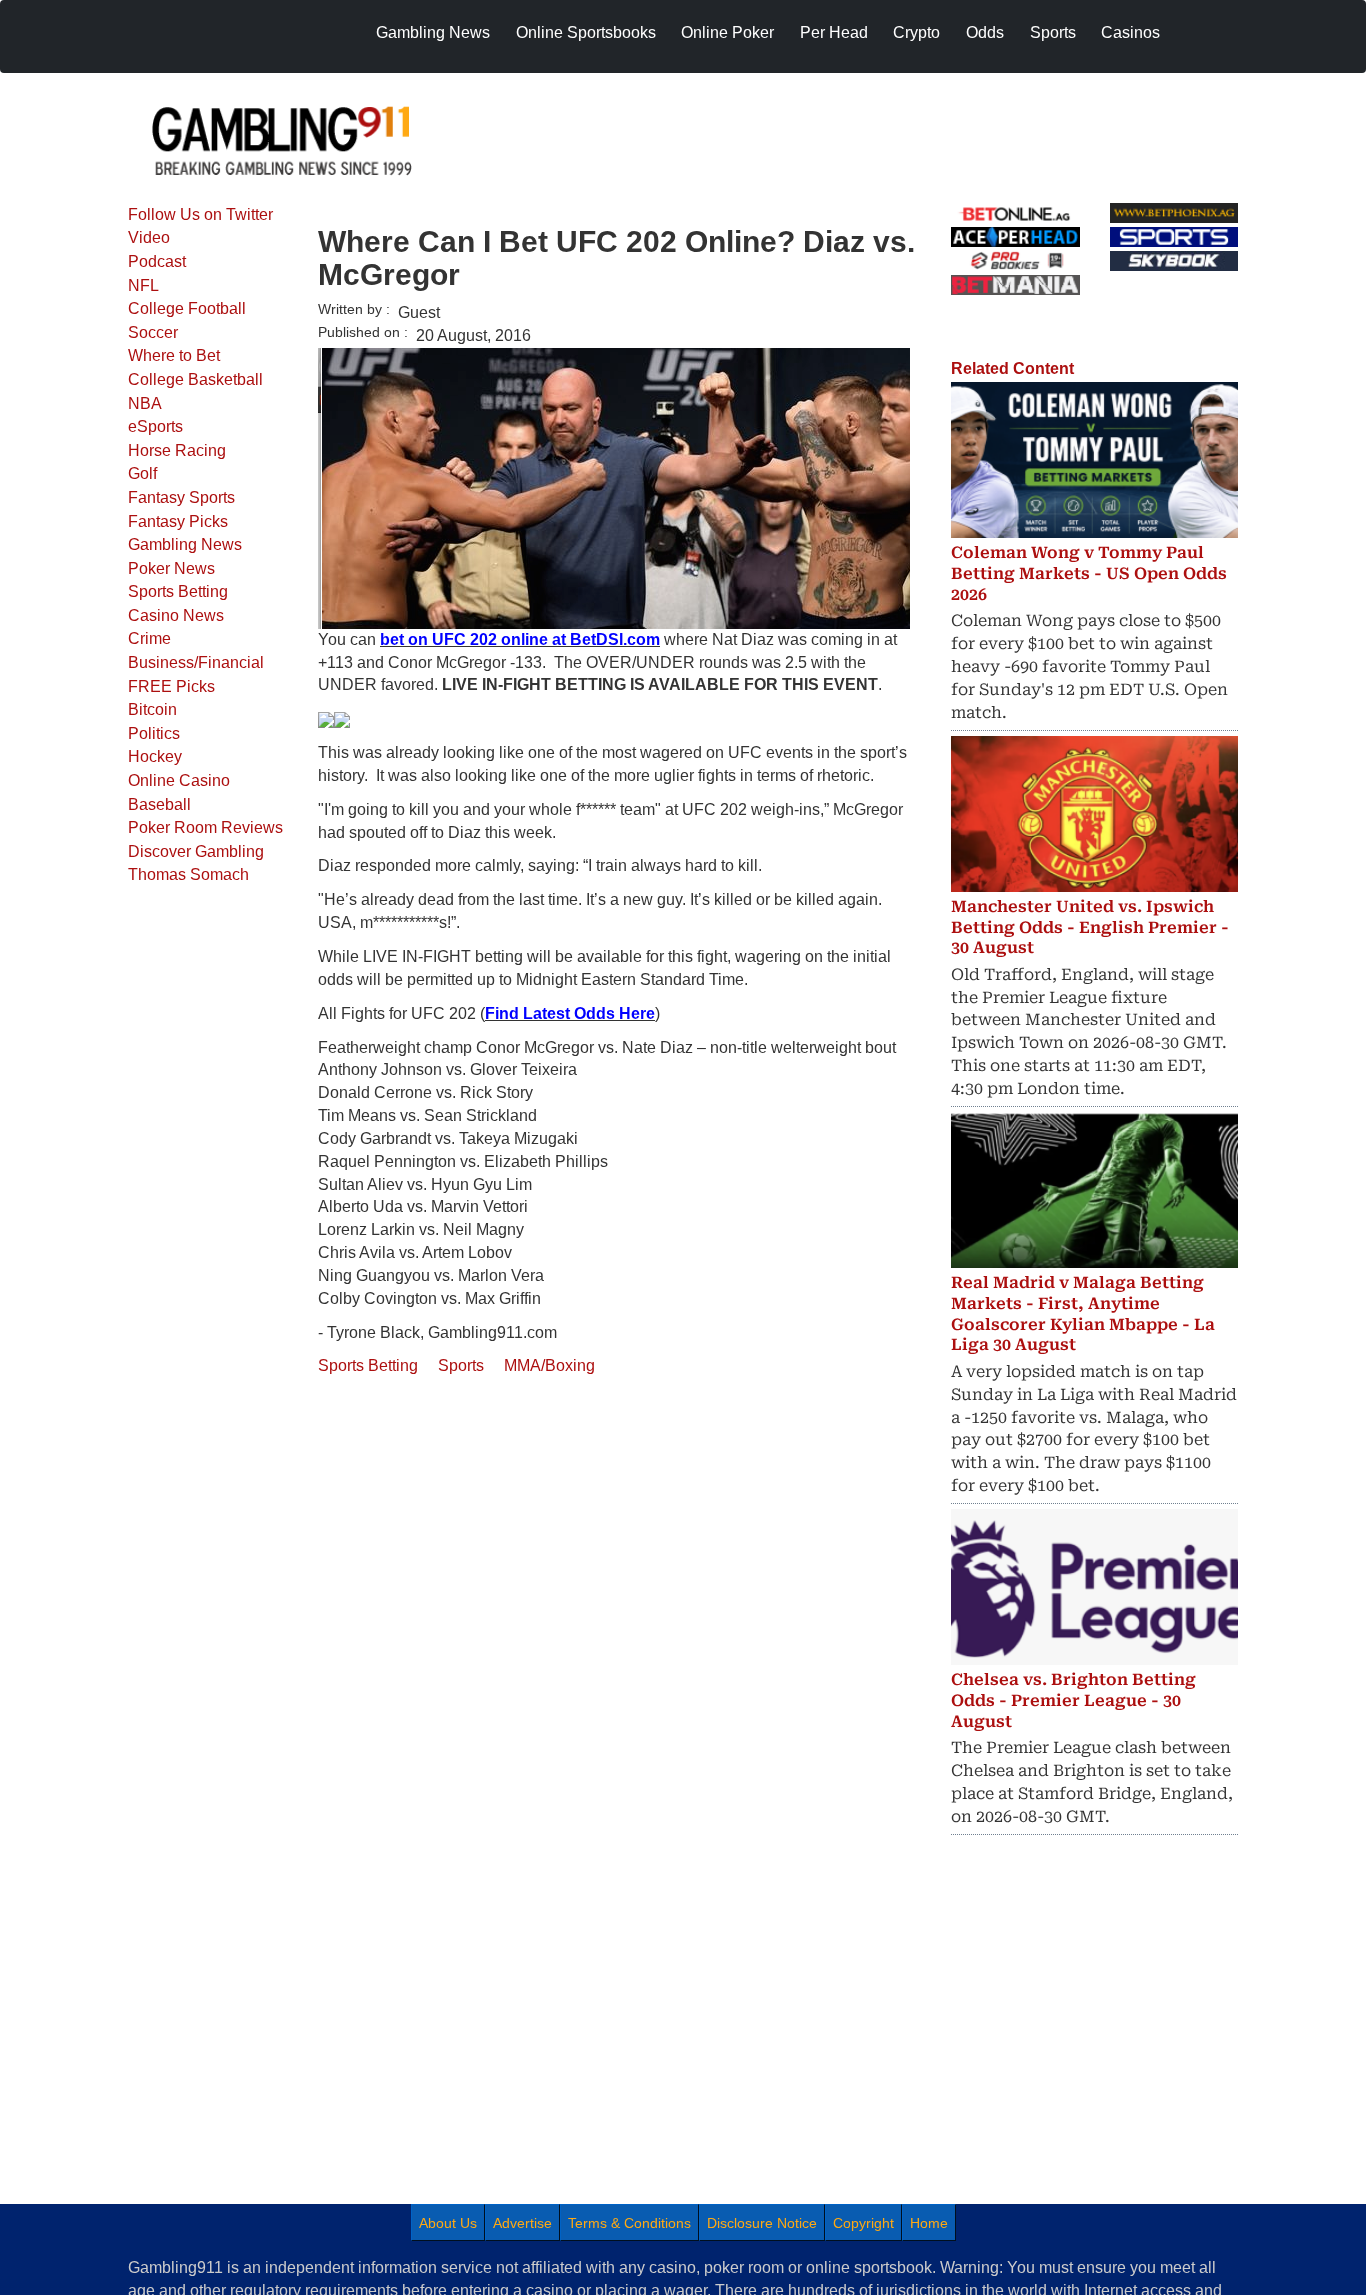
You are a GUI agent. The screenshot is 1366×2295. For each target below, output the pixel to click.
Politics (154, 733)
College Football (187, 308)
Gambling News (185, 544)
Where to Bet (174, 355)
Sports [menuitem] (1053, 32)
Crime (149, 638)
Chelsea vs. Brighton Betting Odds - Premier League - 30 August (1073, 1700)
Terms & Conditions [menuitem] (629, 2223)
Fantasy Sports (181, 497)
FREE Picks (171, 686)
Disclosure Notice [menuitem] (762, 2223)
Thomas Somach (188, 874)
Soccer (153, 332)
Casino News (176, 615)
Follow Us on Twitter (200, 214)
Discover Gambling (196, 851)
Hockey (155, 756)
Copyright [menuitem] (863, 2223)
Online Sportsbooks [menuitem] (586, 32)
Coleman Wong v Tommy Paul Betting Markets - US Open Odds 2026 (1089, 573)
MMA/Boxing (549, 1365)
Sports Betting (178, 591)
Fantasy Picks (178, 521)
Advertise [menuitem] (522, 2223)
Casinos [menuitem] (1130, 32)
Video (149, 237)
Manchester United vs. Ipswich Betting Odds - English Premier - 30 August (1090, 927)
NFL (143, 285)
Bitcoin (152, 709)
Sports (461, 1365)
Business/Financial (196, 662)
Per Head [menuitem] (834, 32)
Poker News (171, 568)
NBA (145, 403)
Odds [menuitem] (985, 32)
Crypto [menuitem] (916, 32)
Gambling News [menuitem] (433, 32)
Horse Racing (177, 450)
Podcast (157, 261)
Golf (142, 473)
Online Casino (179, 780)
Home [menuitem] (929, 2223)
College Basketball (195, 379)
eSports (155, 426)
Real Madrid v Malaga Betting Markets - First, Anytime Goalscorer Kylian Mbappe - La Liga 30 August (1083, 1313)
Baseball (159, 804)
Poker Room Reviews (205, 827)
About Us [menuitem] (448, 2223)
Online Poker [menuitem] (727, 32)
